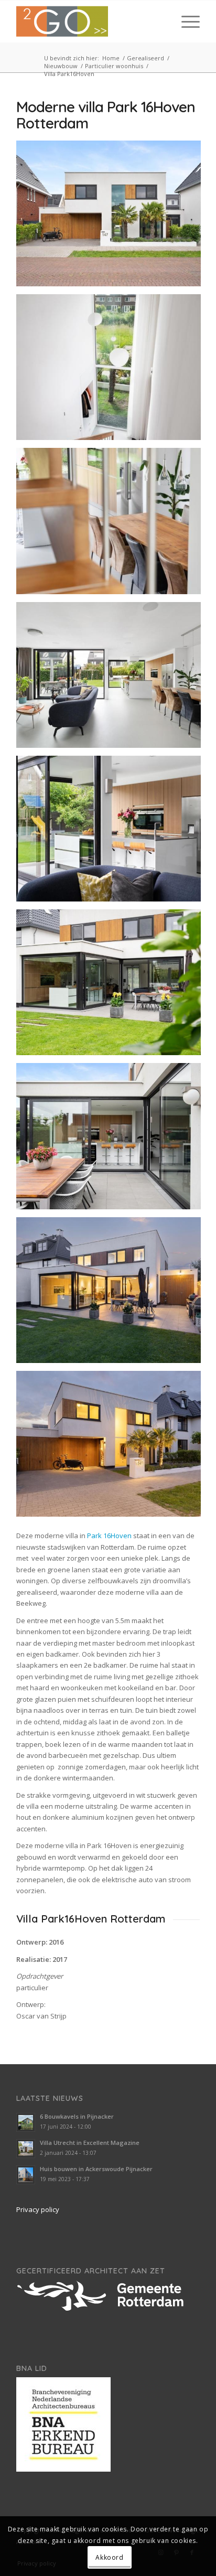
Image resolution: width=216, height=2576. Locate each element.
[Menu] (185, 22)
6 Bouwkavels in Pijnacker (77, 2116)
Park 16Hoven (109, 1536)
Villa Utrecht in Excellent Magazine (90, 2143)
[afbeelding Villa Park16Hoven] (112, 371)
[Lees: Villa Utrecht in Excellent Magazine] (26, 2149)
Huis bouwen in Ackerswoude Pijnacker (96, 2169)
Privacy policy (38, 2209)
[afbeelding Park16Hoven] (112, 217)
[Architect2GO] (90, 22)
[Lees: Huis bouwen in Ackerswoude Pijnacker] (26, 2175)
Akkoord (109, 2557)
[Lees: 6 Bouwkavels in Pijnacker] (26, 2122)
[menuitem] (185, 22)
